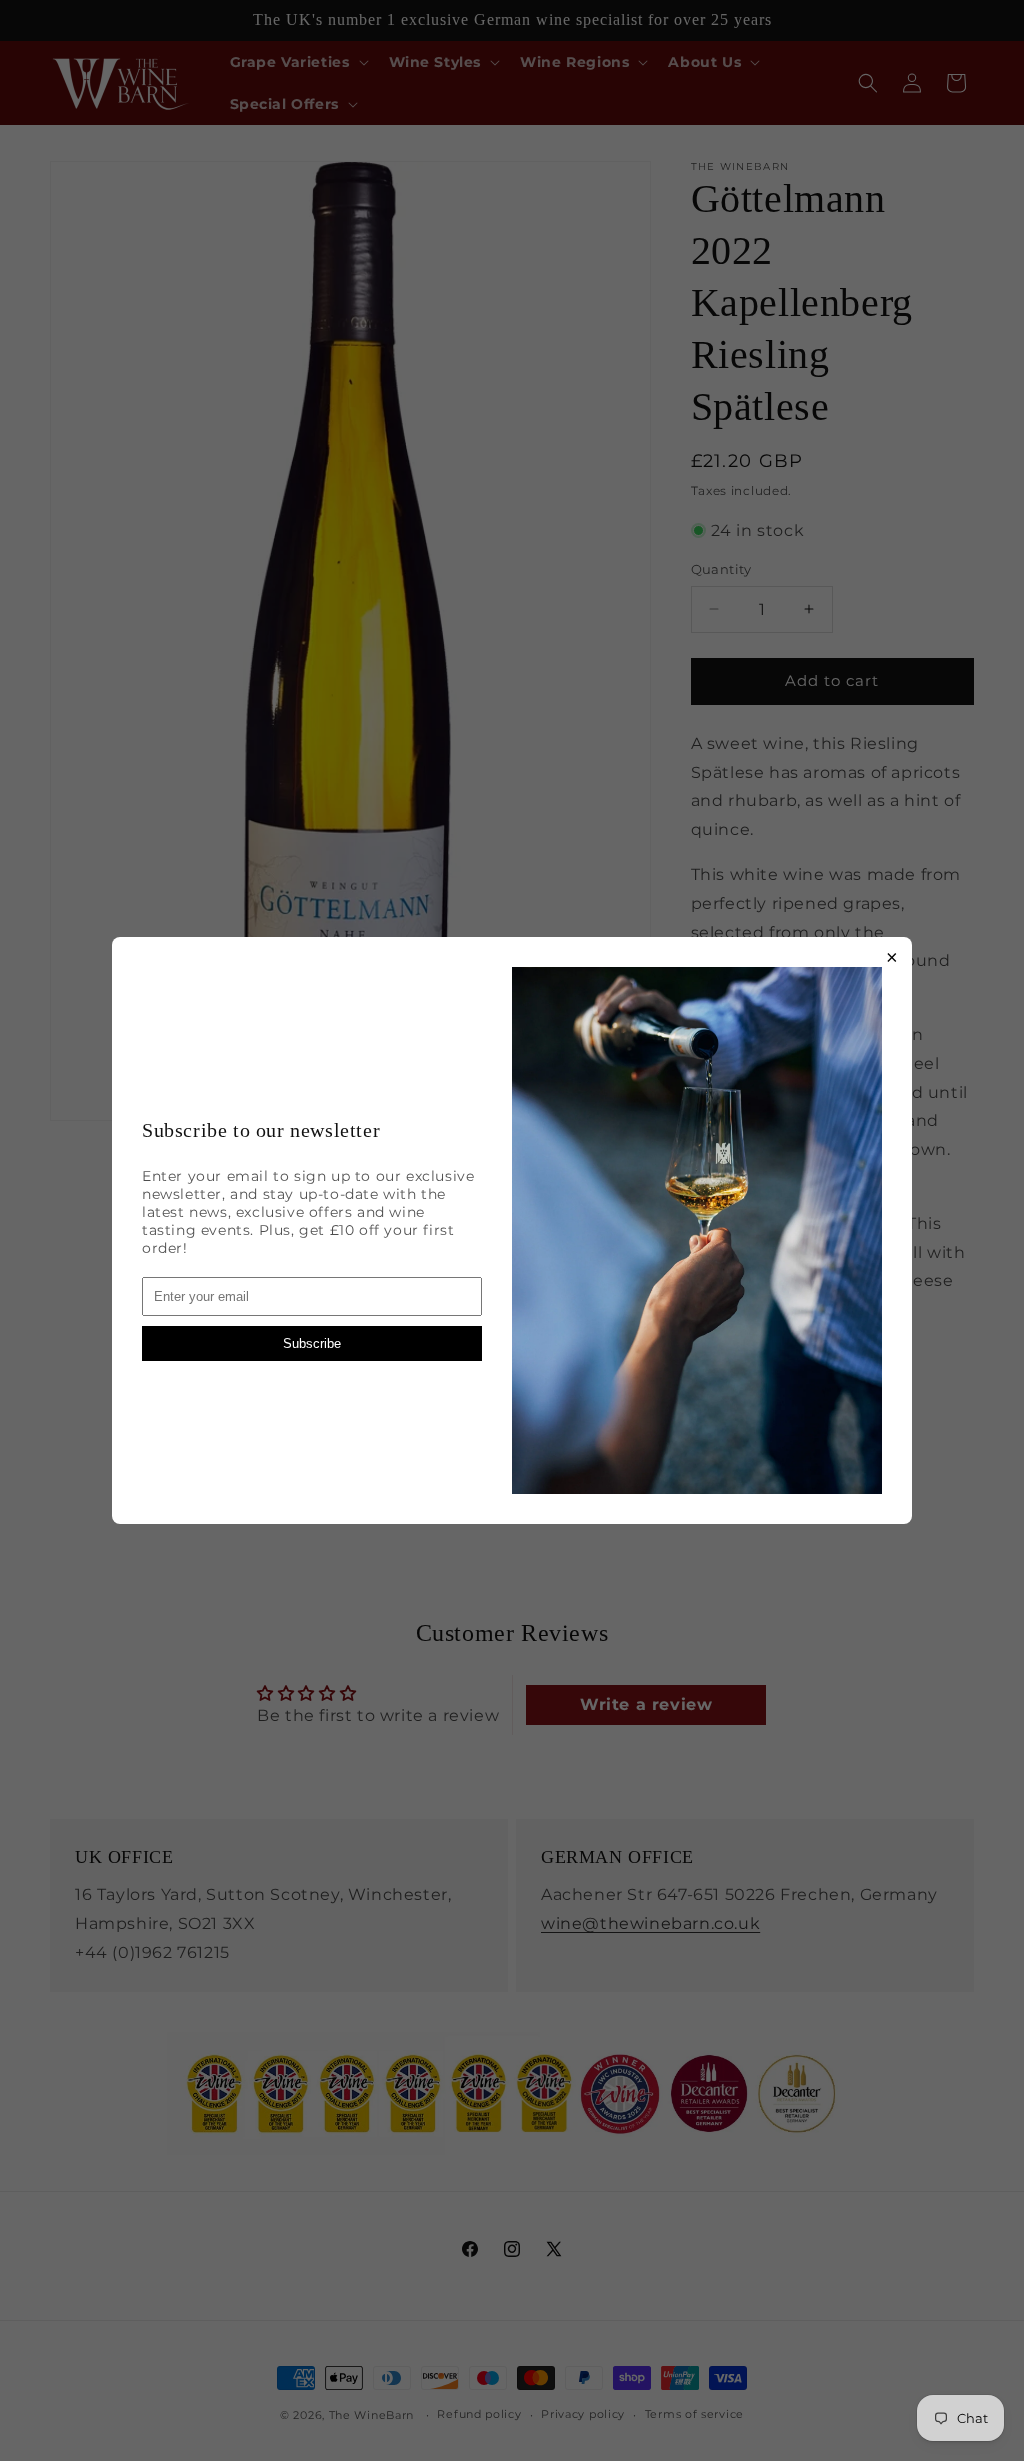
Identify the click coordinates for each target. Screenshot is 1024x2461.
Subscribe (312, 1343)
